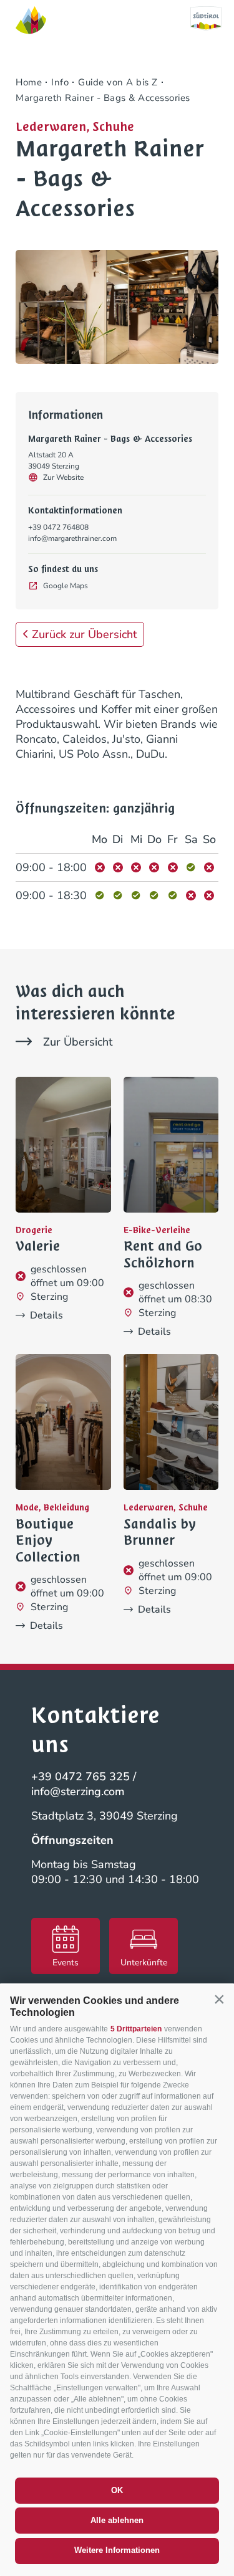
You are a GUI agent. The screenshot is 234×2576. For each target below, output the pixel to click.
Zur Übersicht (78, 1042)
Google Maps (66, 586)
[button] (219, 2000)
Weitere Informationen (117, 2550)
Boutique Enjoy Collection (48, 1541)
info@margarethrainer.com (72, 538)
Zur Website (63, 477)
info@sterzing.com (78, 1791)
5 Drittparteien (136, 2029)
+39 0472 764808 (58, 527)
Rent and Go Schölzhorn (163, 1255)
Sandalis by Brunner (160, 1533)
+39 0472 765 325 (80, 1777)
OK (117, 2490)
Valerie (38, 1246)
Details (46, 1315)
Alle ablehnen (117, 2520)
